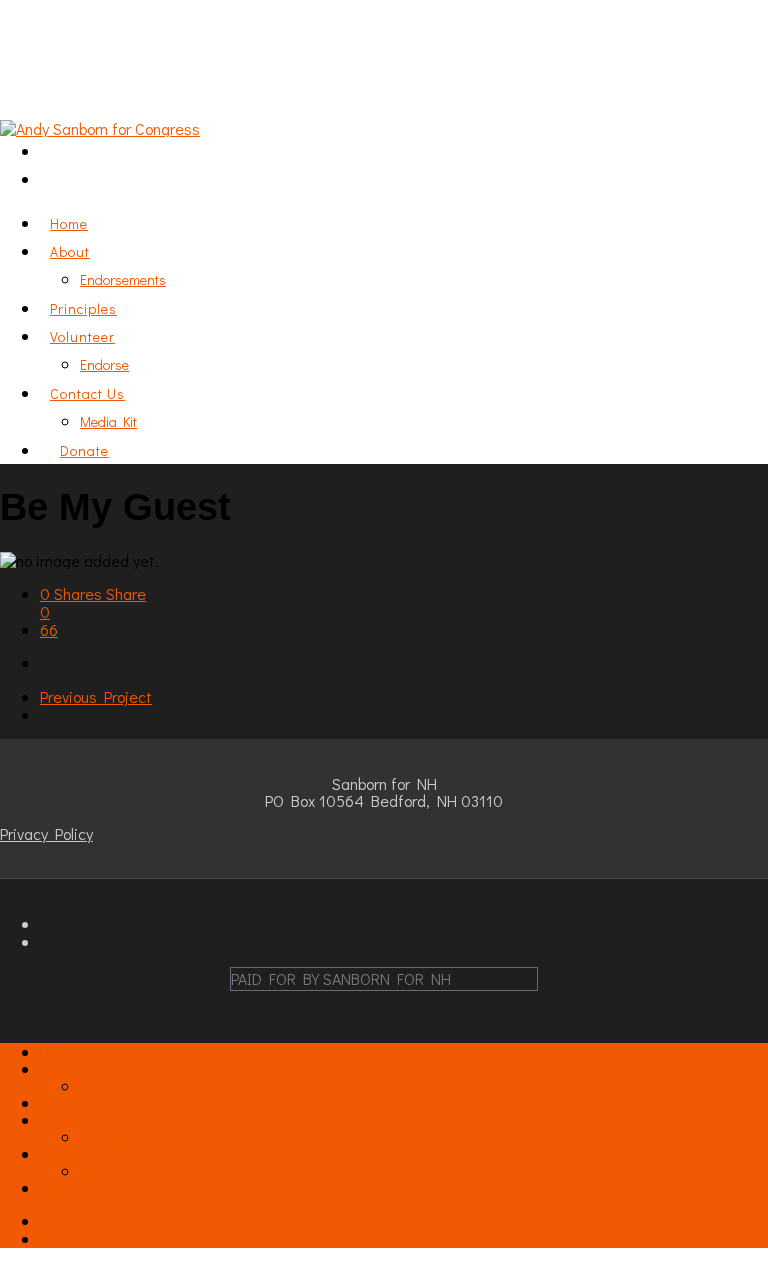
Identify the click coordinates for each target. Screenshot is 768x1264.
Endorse (104, 364)
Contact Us (78, 1153)
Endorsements (123, 279)
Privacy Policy (46, 833)
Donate (84, 450)
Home (60, 1051)
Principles (72, 1102)
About (70, 251)
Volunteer (72, 1119)
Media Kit (108, 421)
